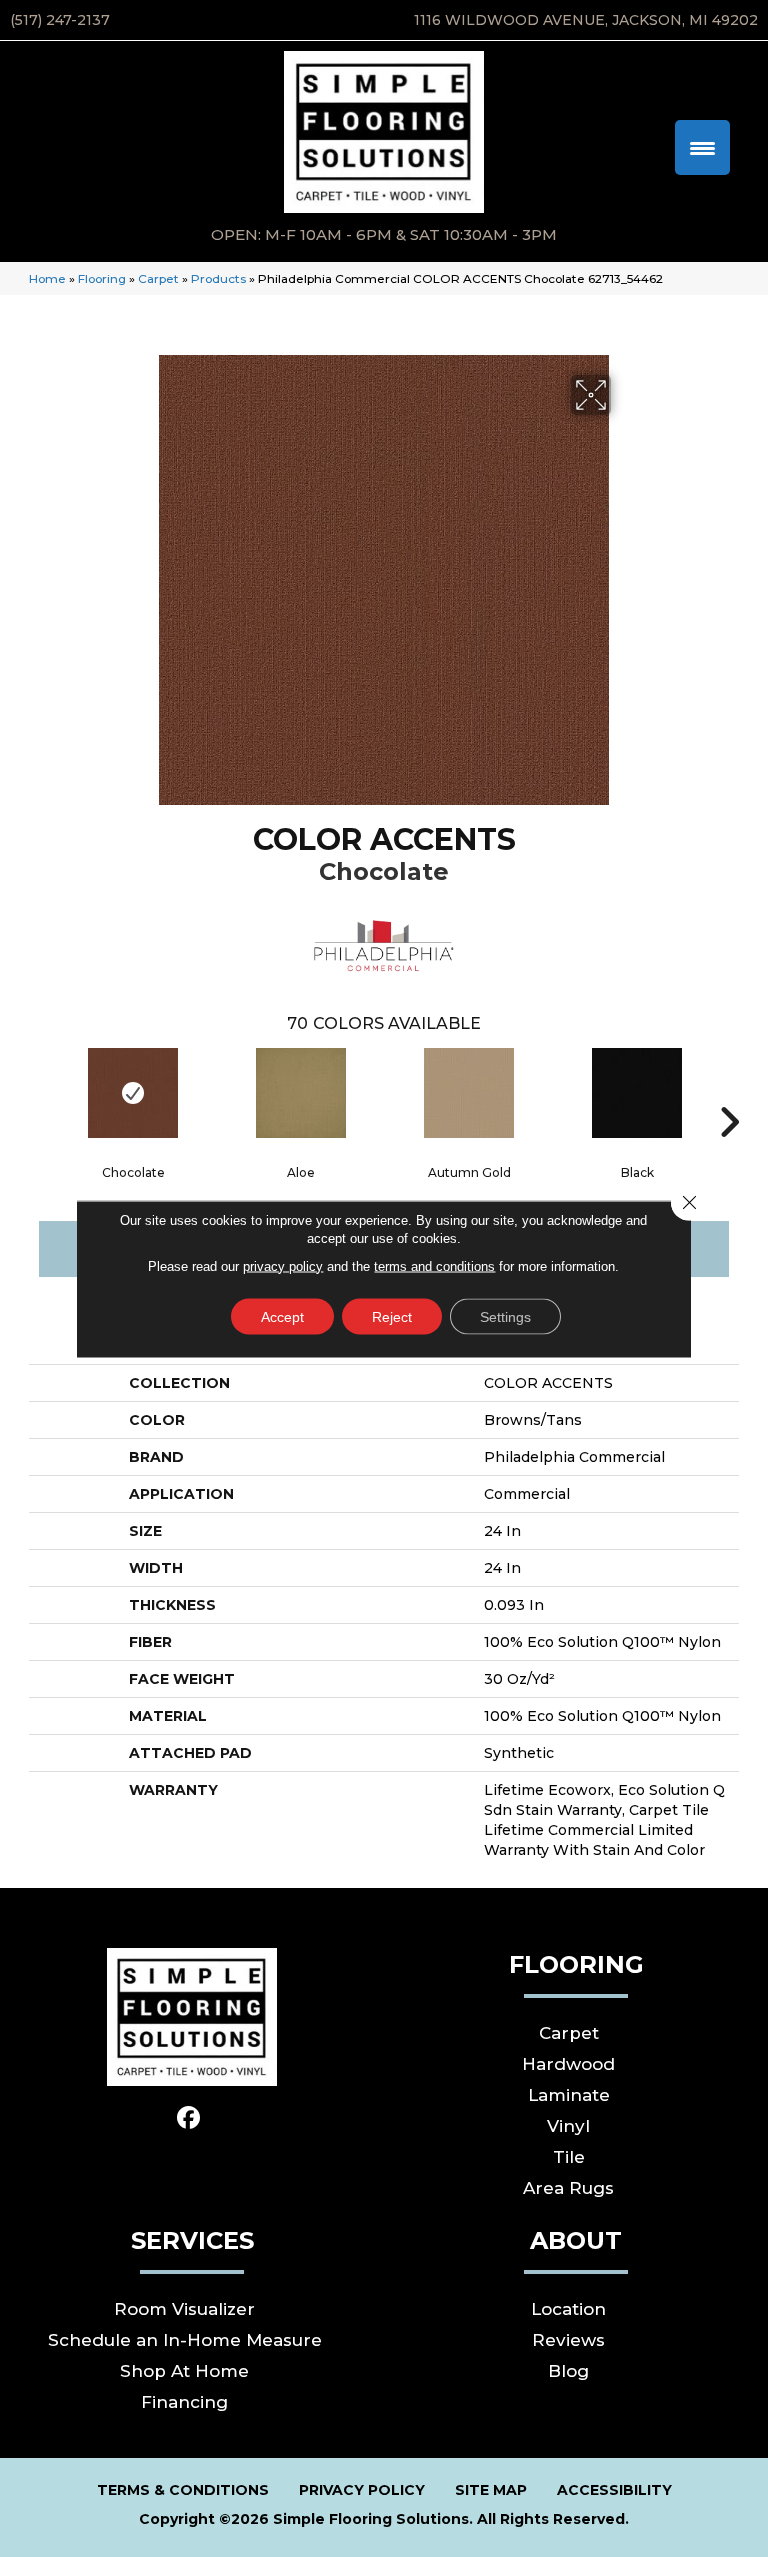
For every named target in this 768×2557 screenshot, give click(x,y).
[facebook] (189, 2118)
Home (47, 278)
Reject (392, 1316)
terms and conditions (434, 1265)
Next (729, 1092)
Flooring (102, 278)
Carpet (158, 278)
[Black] (637, 1093)
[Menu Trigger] (702, 147)
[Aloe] (301, 1093)
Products (218, 278)
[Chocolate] (133, 1093)
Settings (505, 1316)
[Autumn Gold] (469, 1093)
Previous (39, 1092)
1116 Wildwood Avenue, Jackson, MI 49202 (586, 20)
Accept (282, 1316)
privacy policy (283, 1265)
